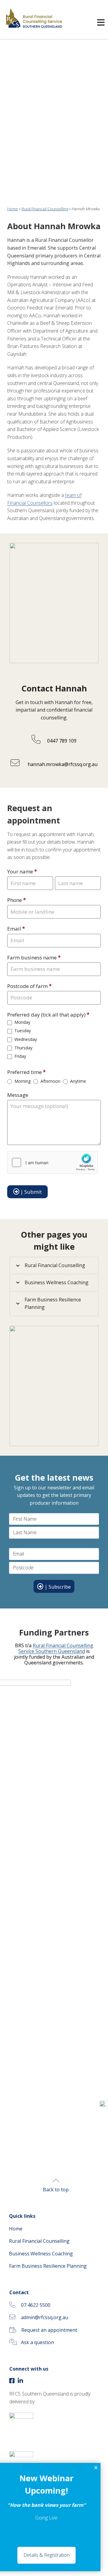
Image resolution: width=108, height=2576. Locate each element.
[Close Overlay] (96, 2468)
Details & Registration (46, 2555)
